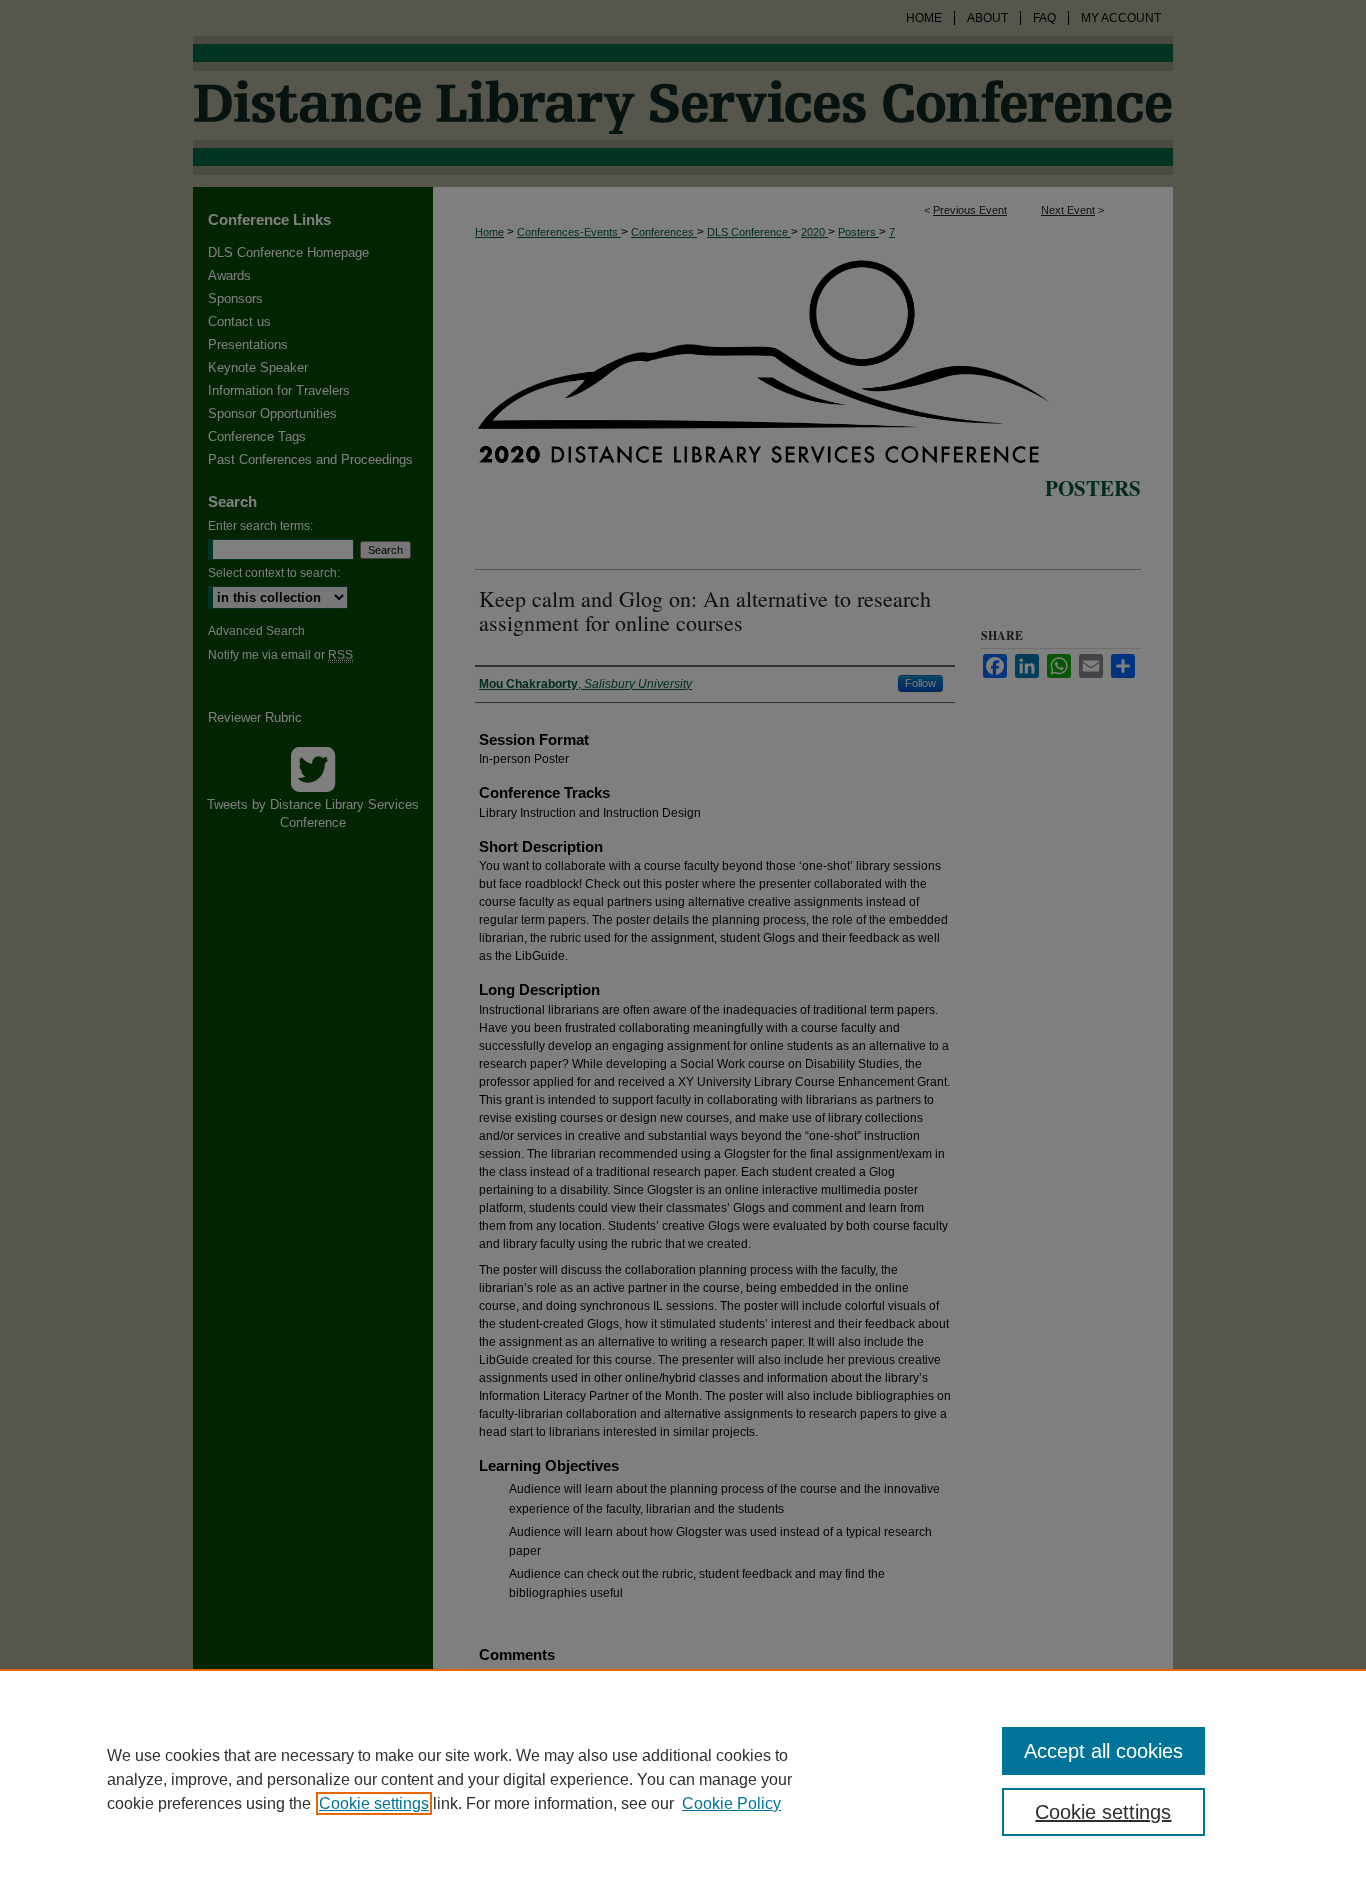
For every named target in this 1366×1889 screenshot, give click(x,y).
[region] (683, 1779)
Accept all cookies (1103, 1751)
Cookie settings (374, 1803)
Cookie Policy (731, 1803)
